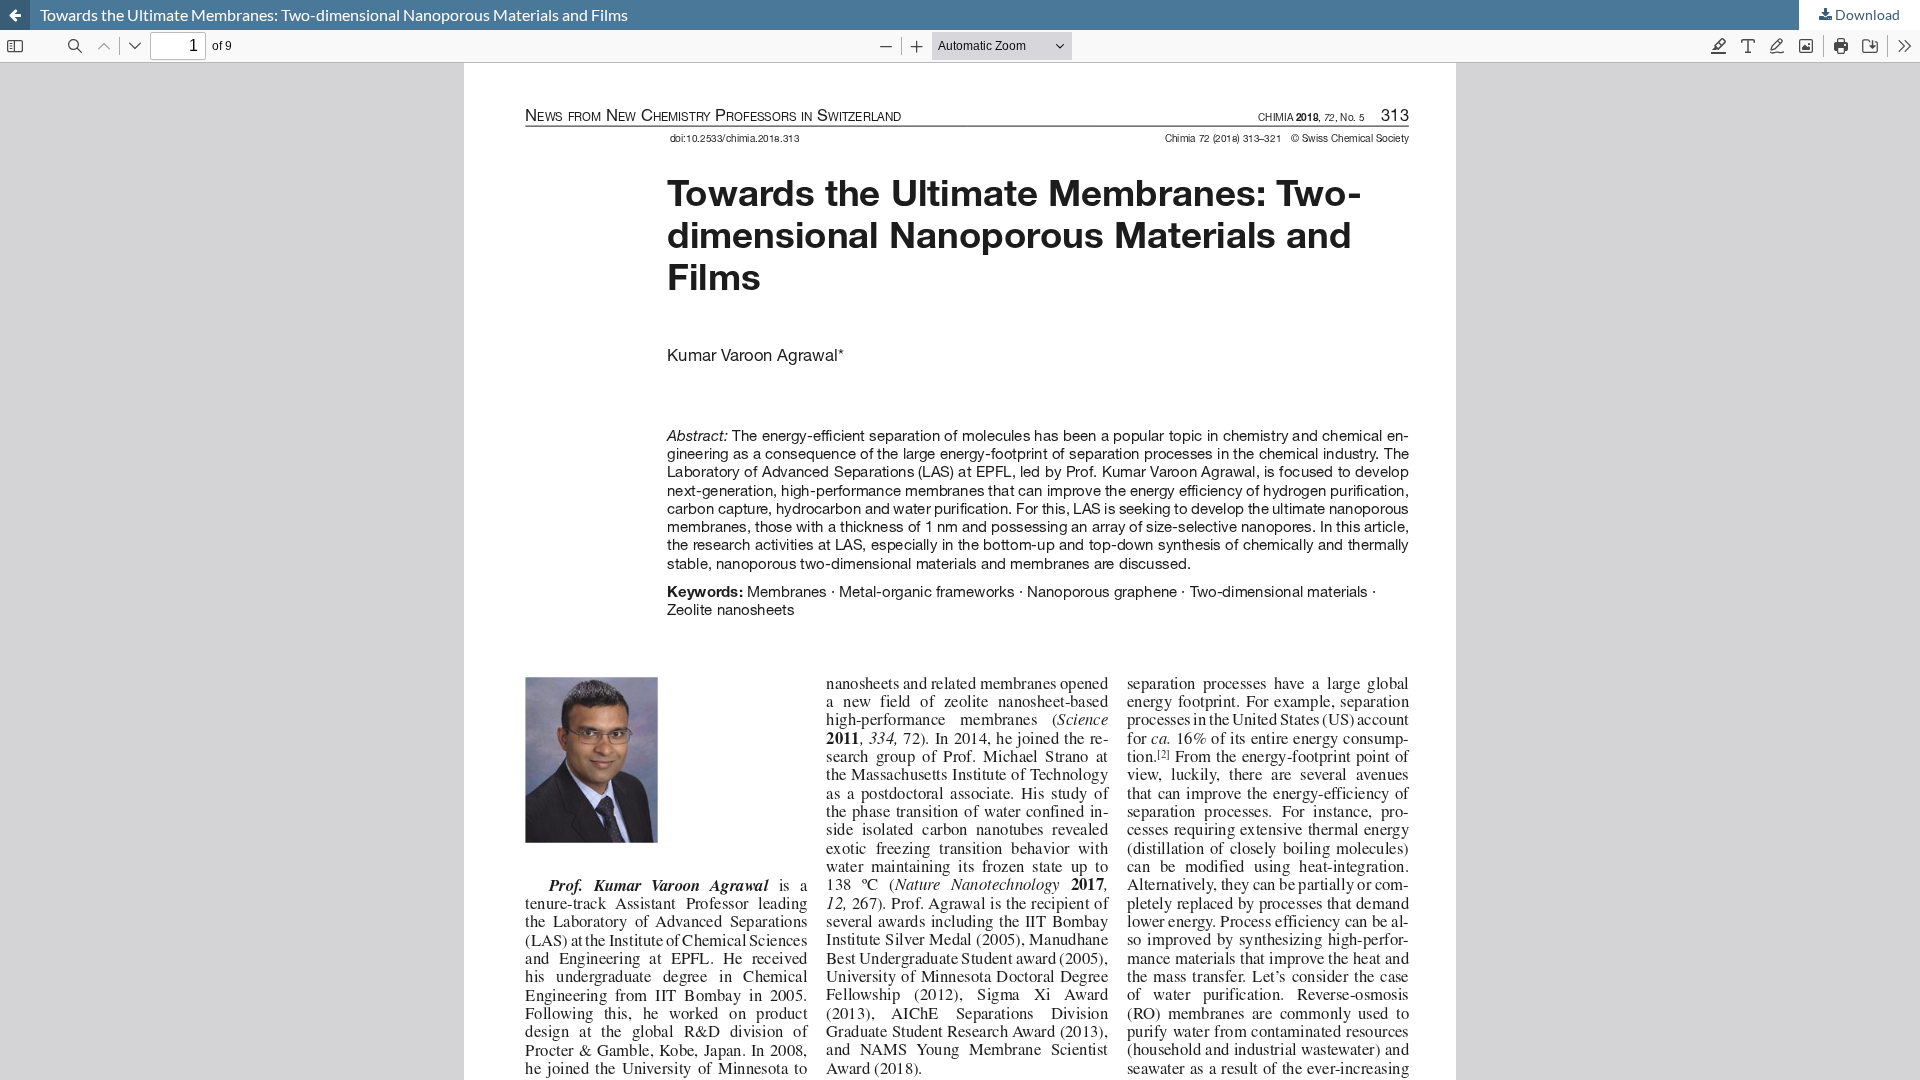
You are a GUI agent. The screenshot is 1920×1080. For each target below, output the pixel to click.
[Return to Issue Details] (15, 15)
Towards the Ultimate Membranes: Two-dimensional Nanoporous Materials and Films (334, 14)
